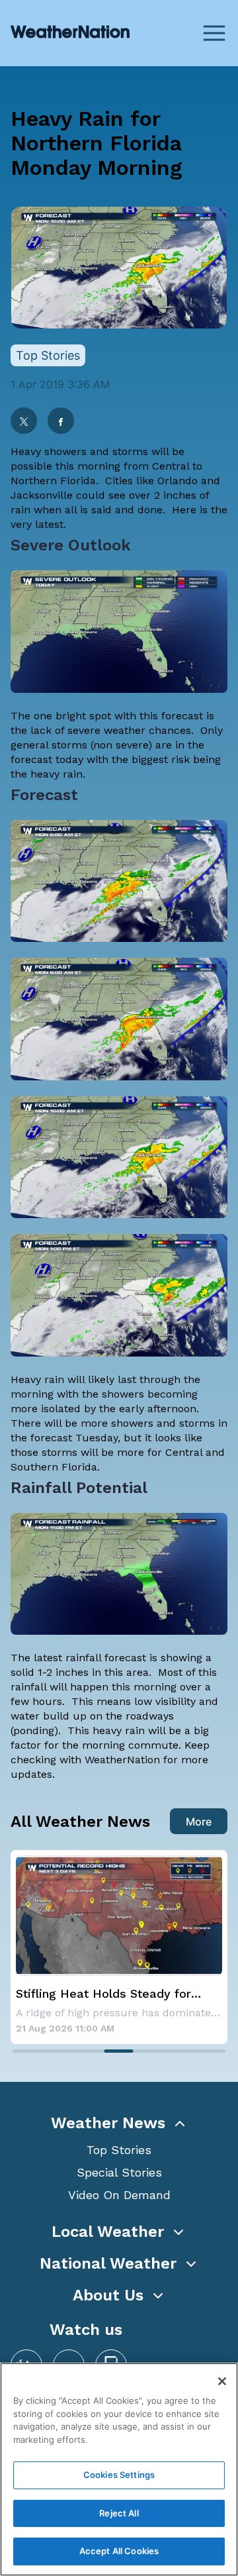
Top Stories (119, 2150)
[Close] (222, 2381)
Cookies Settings (119, 2475)
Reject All (119, 2513)
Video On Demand (119, 2195)
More (199, 1822)
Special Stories (119, 2172)
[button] (119, 2123)
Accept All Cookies (119, 2551)
